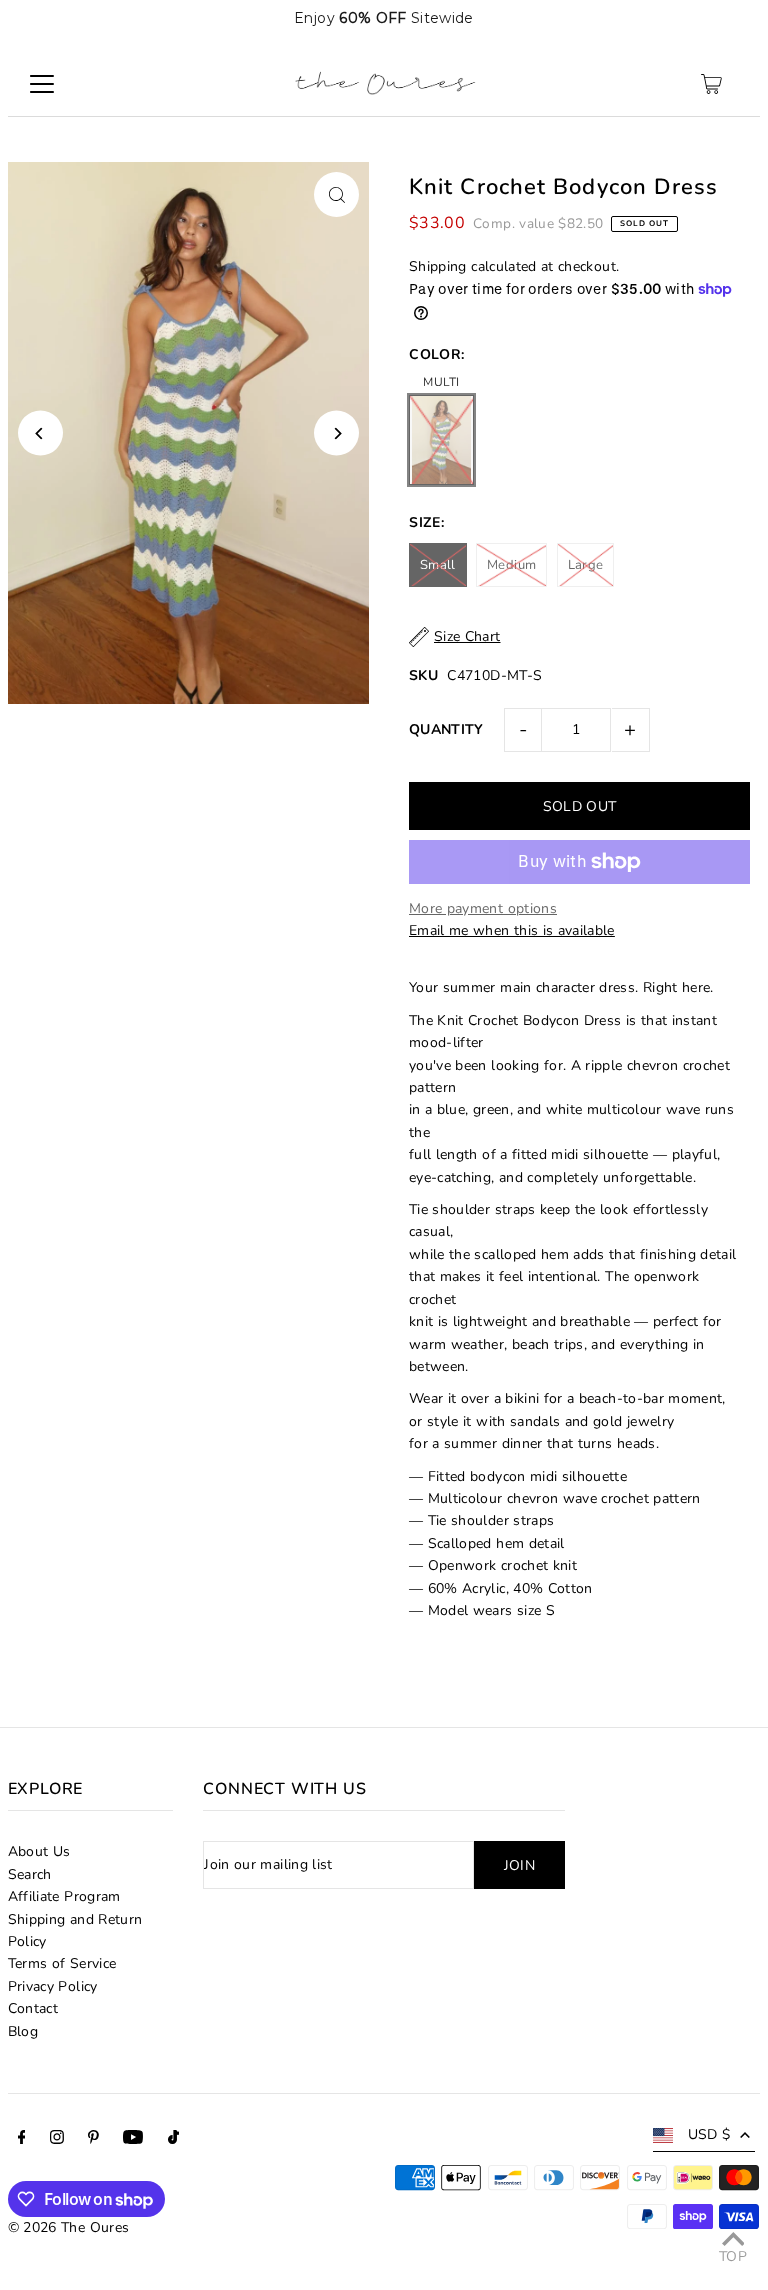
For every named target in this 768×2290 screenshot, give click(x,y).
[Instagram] (57, 2140)
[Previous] (40, 433)
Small (438, 565)
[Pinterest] (93, 2140)
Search (30, 1874)
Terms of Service (62, 1963)
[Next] (336, 433)
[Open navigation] (42, 84)
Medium (511, 565)
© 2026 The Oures (69, 2227)
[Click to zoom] (336, 194)
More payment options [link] (483, 908)
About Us (39, 1851)
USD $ (709, 2134)
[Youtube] (133, 2140)
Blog (23, 2031)
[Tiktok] (173, 2140)
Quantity (446, 729)
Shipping (438, 266)
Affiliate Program (64, 1896)
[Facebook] (22, 2140)
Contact (33, 2008)
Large (586, 565)
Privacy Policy (53, 1986)
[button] (730, 18)
